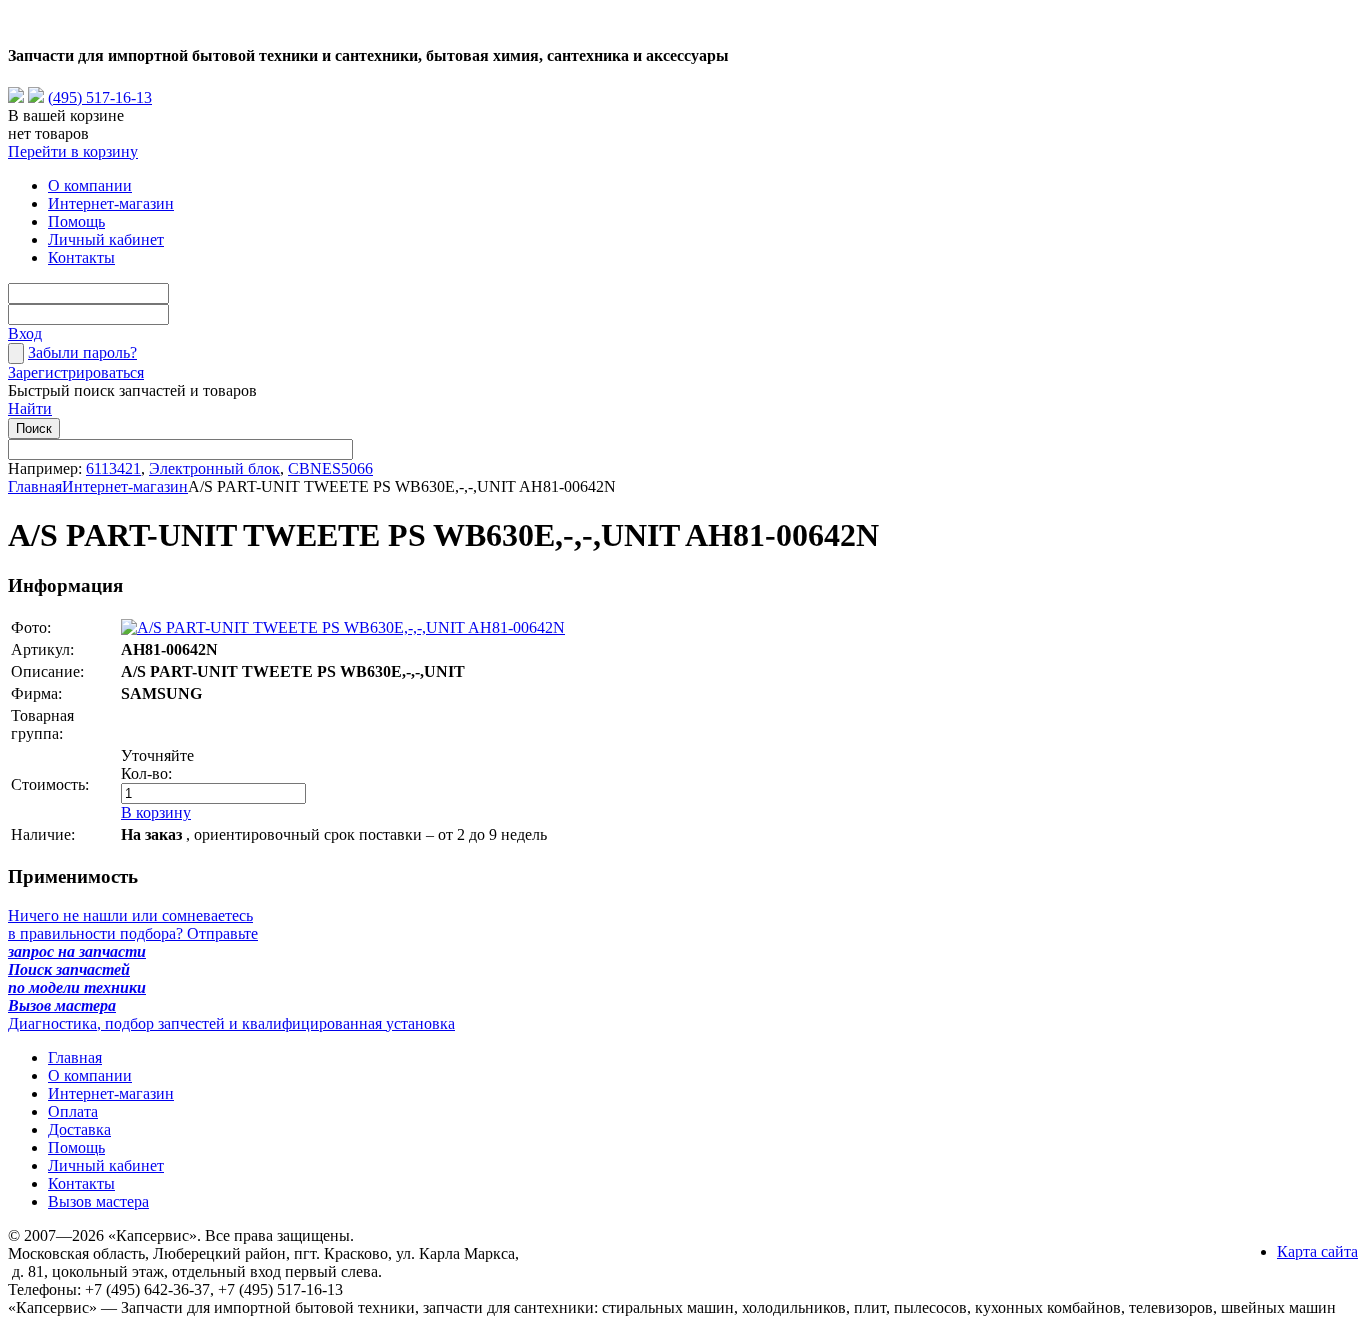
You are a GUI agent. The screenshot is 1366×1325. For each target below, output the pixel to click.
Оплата (73, 1111)
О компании (90, 185)
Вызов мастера (98, 1201)
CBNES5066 (330, 468)
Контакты (81, 257)
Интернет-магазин (111, 203)
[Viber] (36, 97)
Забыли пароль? (82, 352)
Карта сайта (1317, 1251)
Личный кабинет (106, 239)
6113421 (113, 468)
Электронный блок (214, 468)
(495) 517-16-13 (100, 97)
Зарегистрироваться (76, 372)
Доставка (79, 1129)
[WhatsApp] (16, 97)
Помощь (76, 221)
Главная (35, 486)
